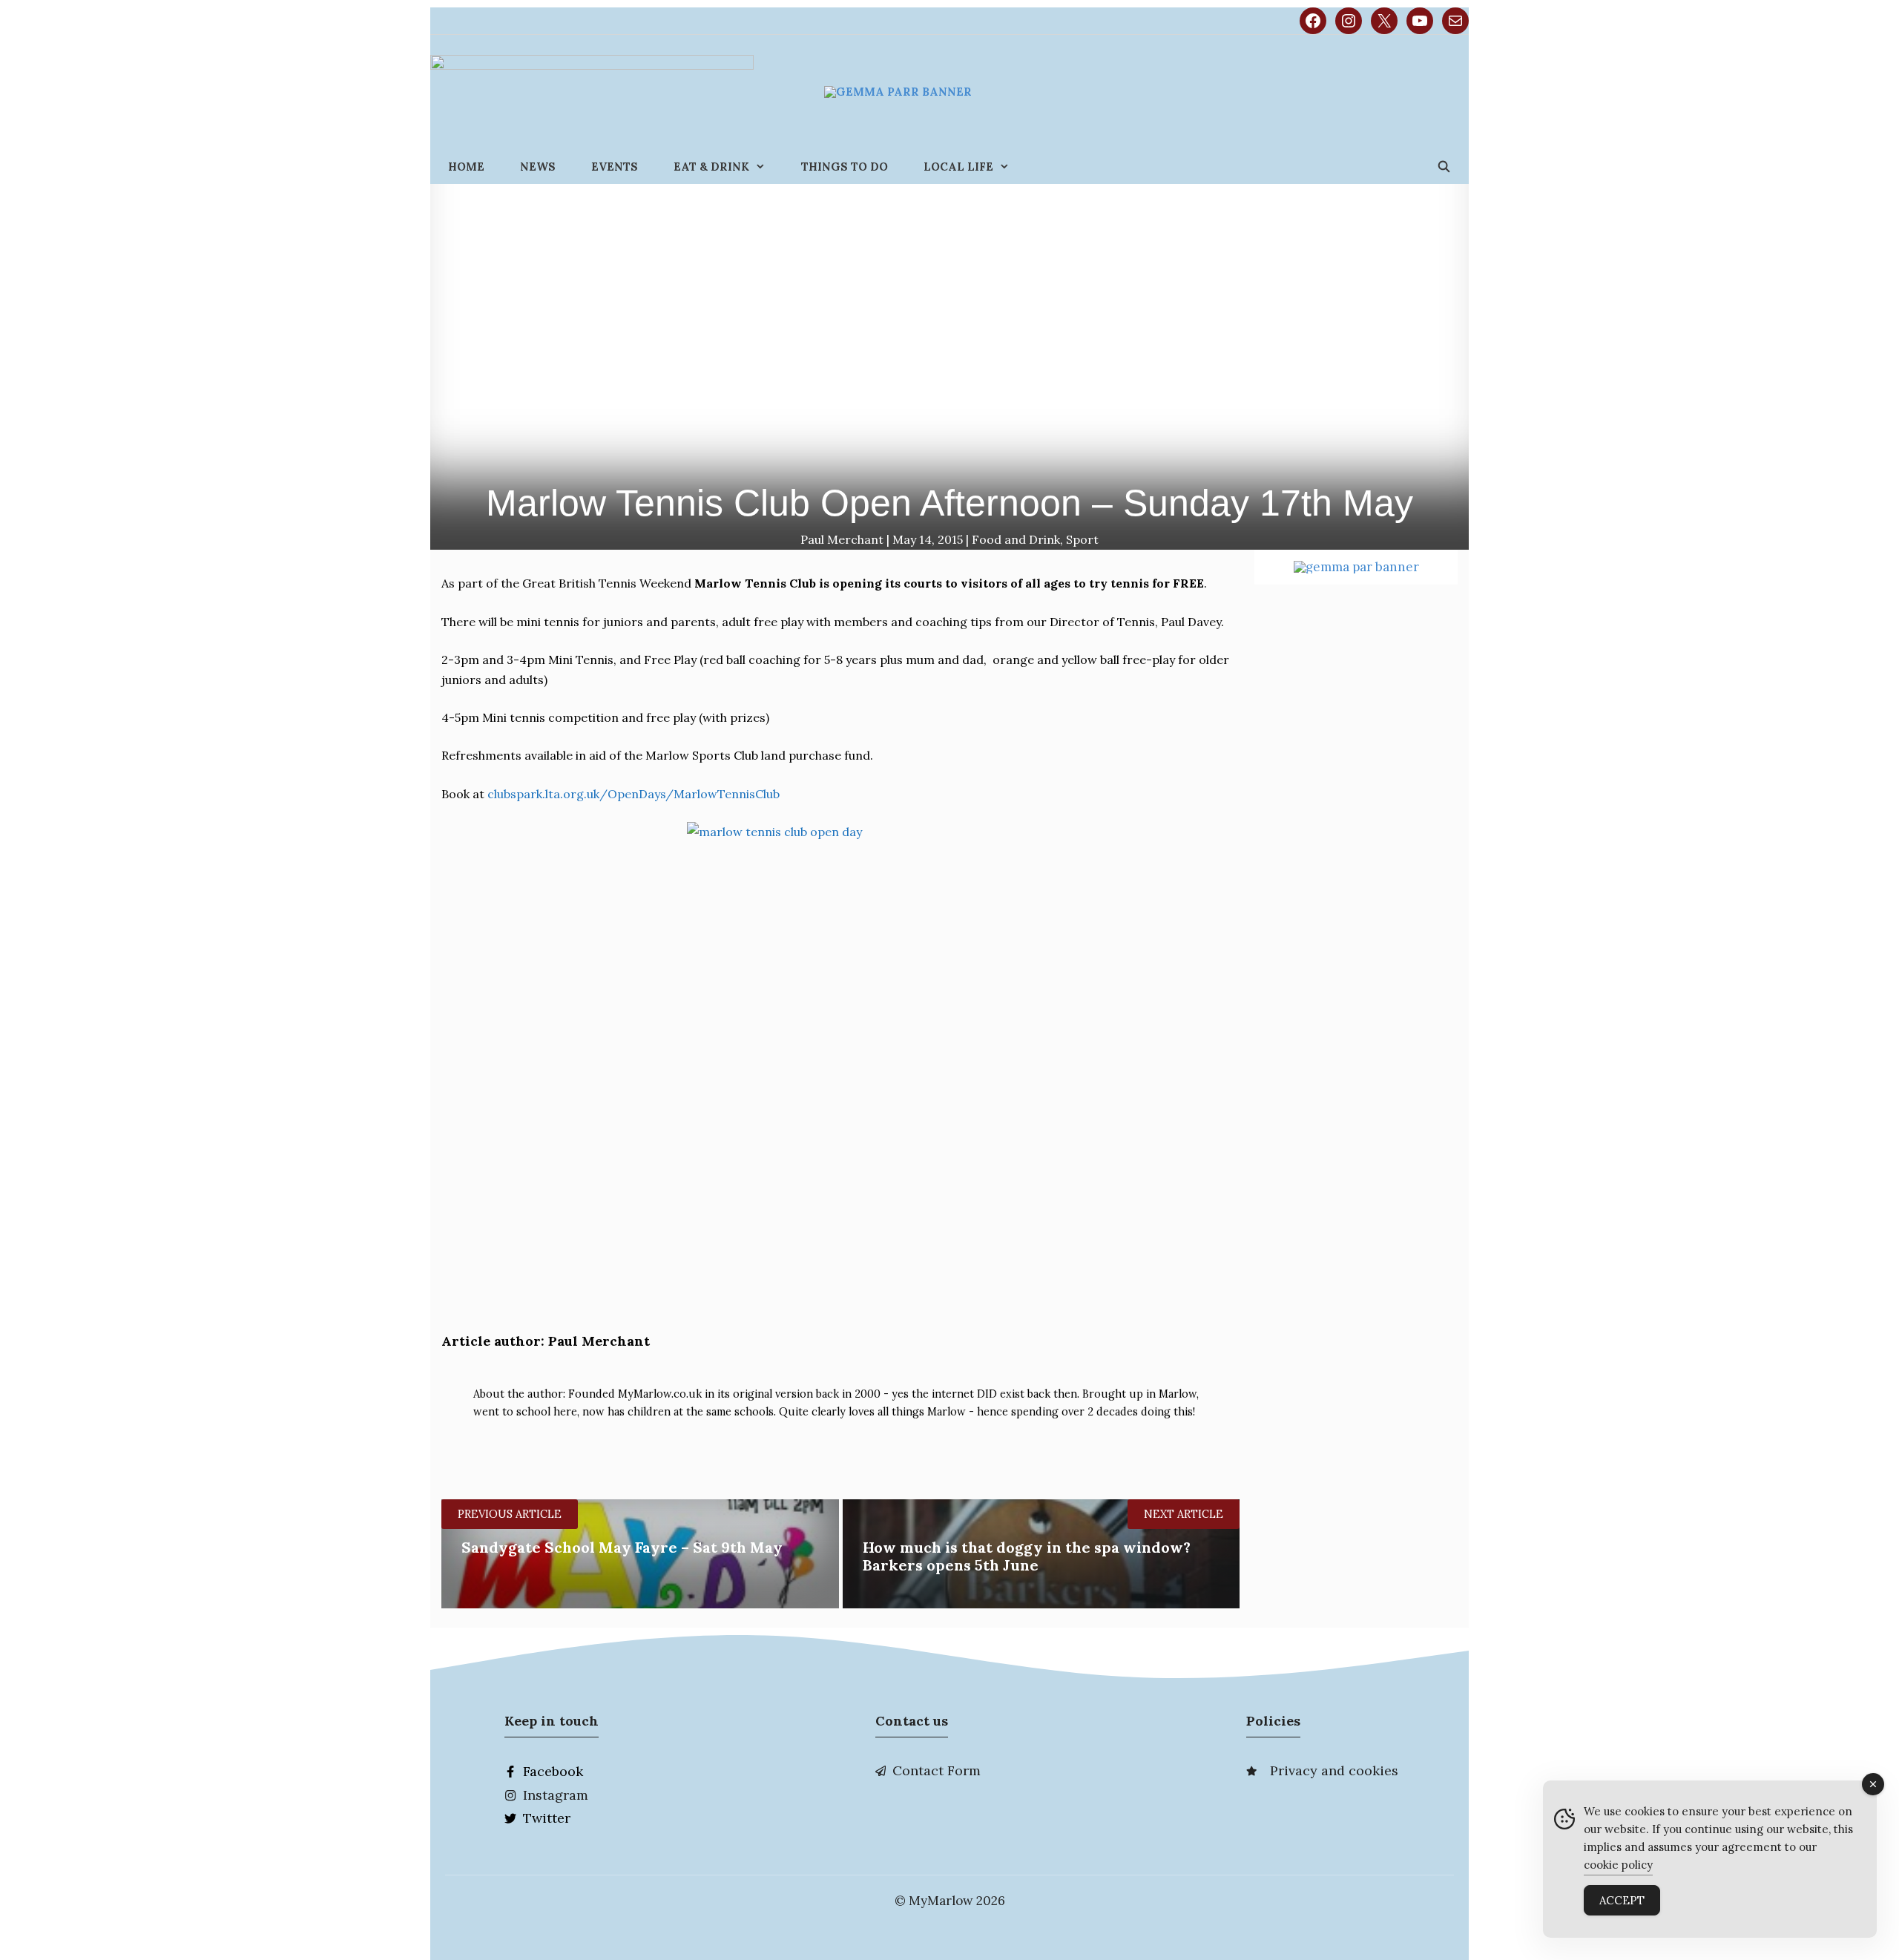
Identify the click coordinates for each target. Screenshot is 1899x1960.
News (538, 167)
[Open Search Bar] (1444, 167)
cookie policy (1618, 1865)
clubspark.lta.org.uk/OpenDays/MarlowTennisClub (633, 794)
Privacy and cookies (1334, 1770)
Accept (1622, 1900)
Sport (1082, 539)
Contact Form (937, 1770)
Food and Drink (1016, 539)
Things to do (845, 167)
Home (466, 167)
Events (615, 167)
